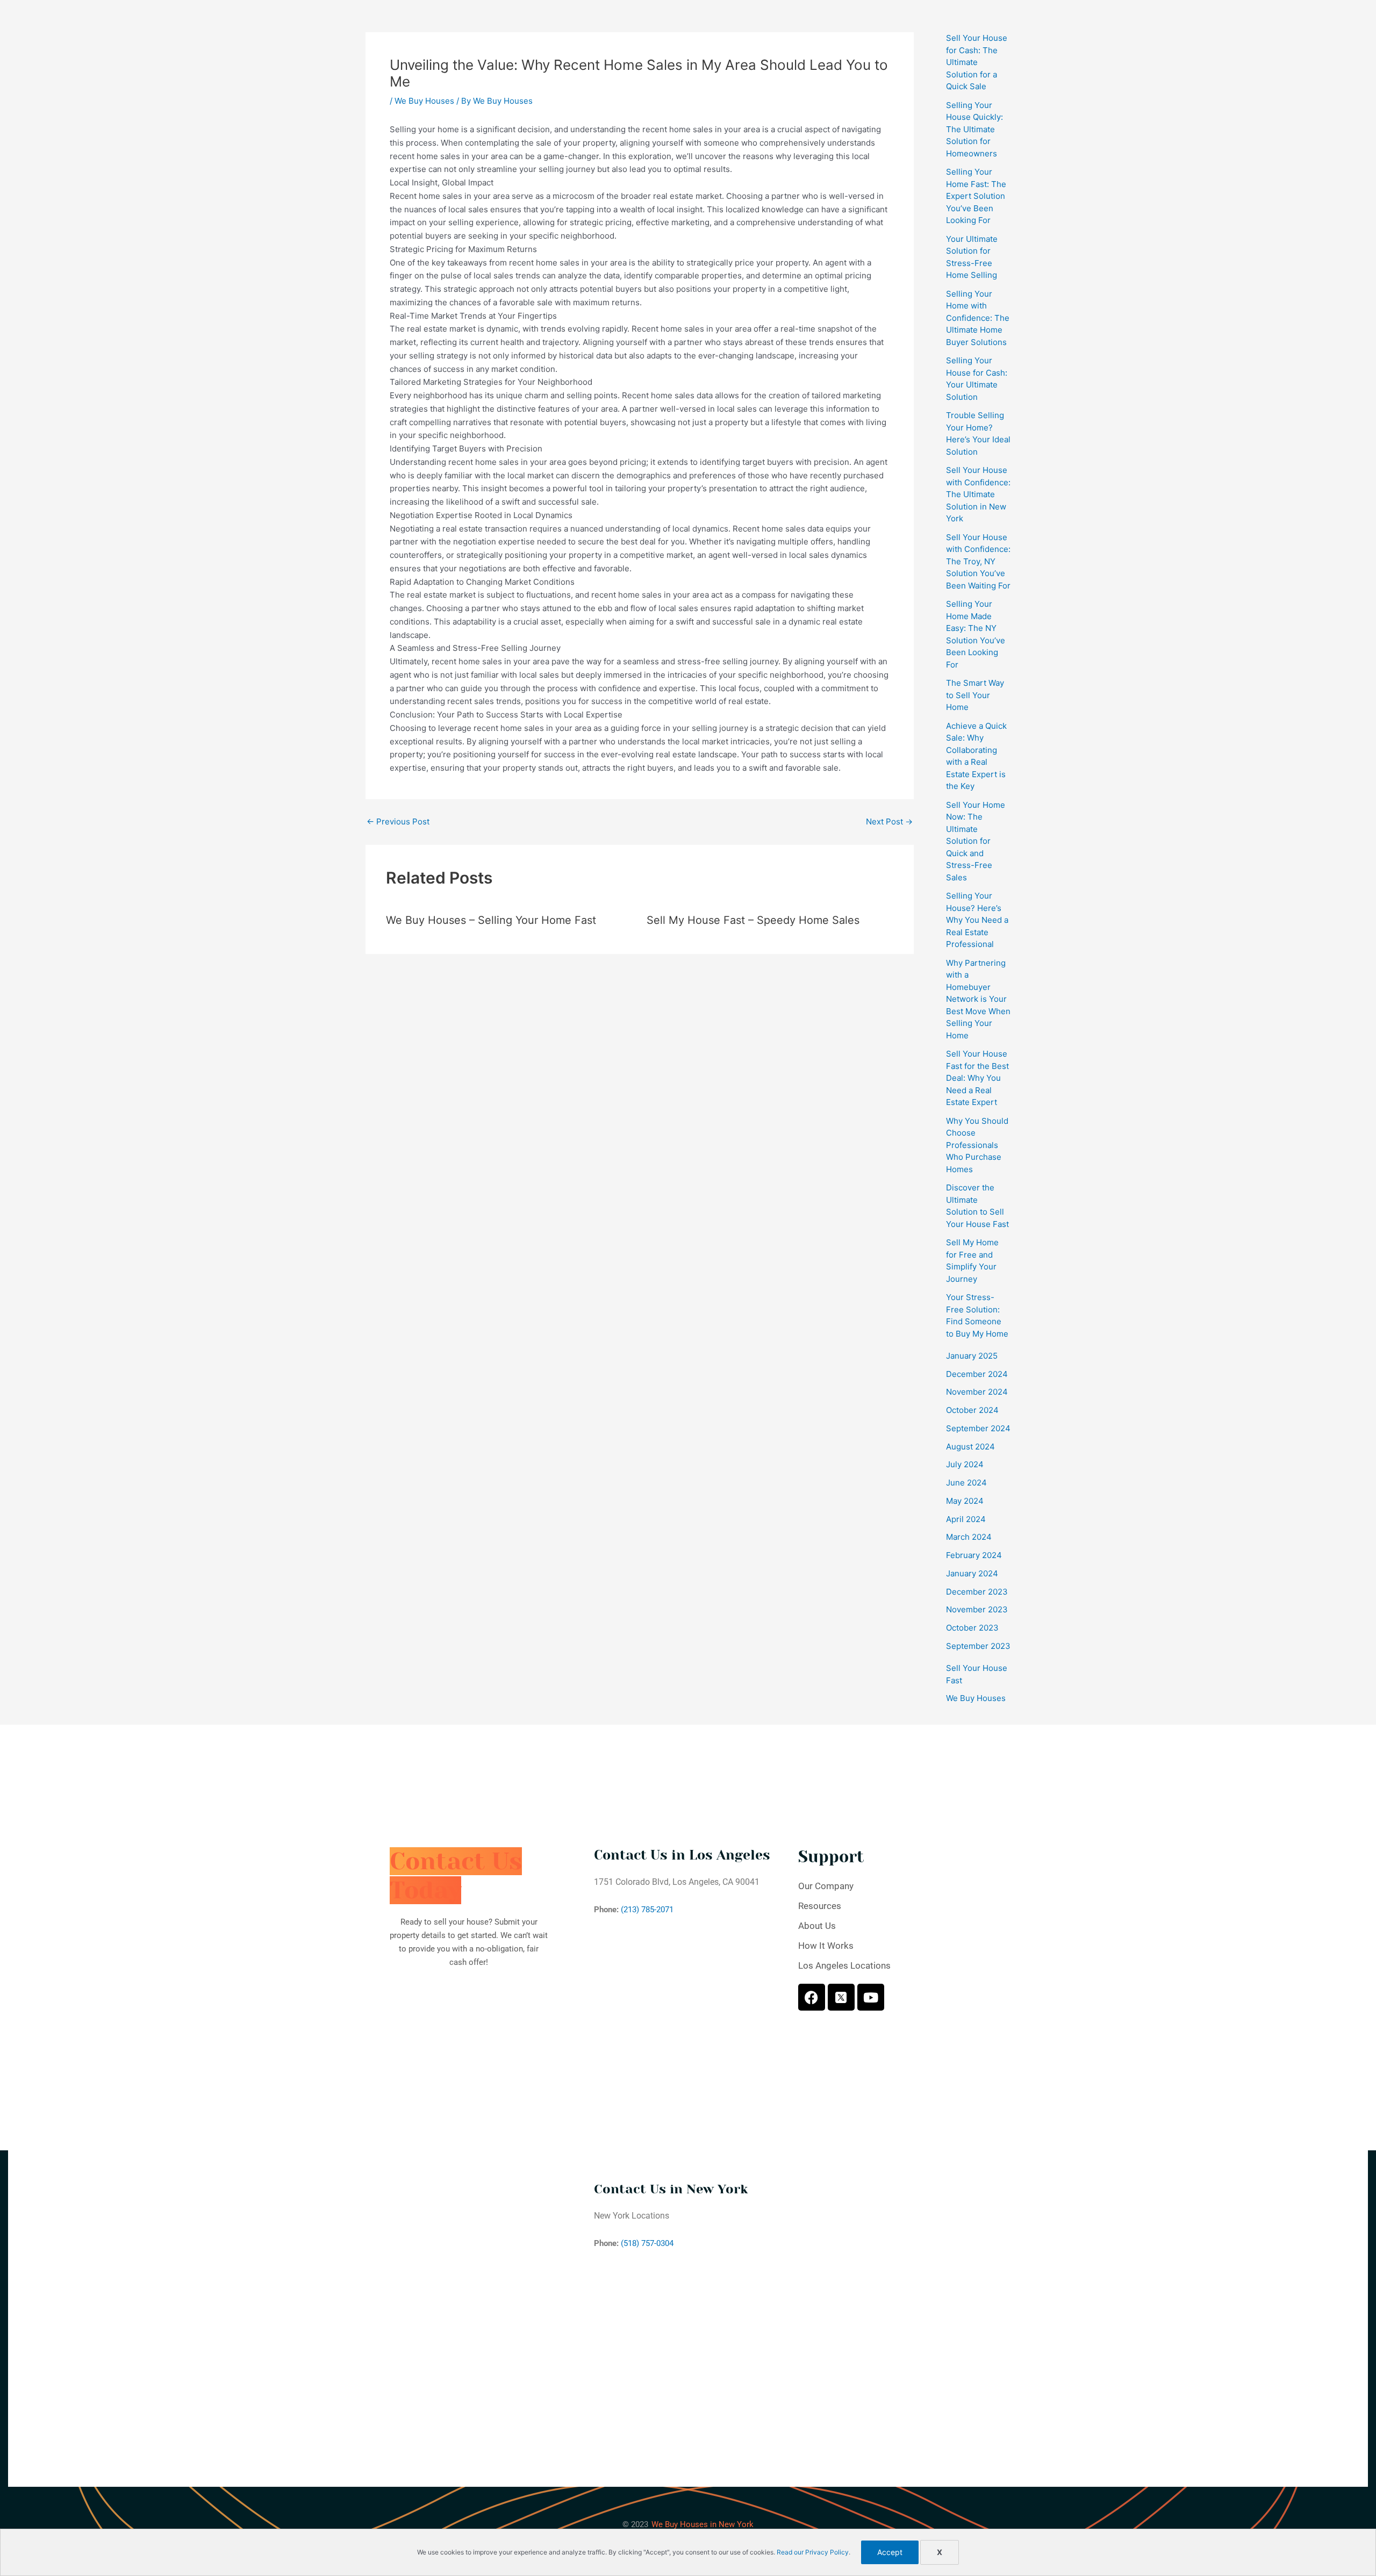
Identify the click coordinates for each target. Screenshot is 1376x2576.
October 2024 (972, 1410)
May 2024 (965, 1501)
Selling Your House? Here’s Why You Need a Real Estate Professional (977, 920)
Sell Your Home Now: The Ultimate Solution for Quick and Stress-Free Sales (976, 841)
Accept (890, 2552)
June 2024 (966, 1483)
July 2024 (965, 1464)
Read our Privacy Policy (813, 2552)
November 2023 (977, 1609)
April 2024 (966, 1519)
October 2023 (972, 1628)
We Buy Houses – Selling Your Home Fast (491, 920)
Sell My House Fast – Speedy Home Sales (753, 920)
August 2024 (970, 1447)
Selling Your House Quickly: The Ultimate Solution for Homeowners (974, 129)
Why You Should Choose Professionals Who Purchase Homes (977, 1145)
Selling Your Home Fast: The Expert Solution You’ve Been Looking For (976, 196)
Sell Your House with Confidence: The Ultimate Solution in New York (978, 494)
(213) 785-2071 (647, 1910)
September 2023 (978, 1646)
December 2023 (977, 1592)
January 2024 (972, 1573)
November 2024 (977, 1392)
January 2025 (972, 1356)
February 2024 (974, 1555)
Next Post (889, 821)
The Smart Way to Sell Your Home (975, 695)
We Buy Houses (424, 101)
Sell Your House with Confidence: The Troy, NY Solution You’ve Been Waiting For (978, 561)
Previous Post (398, 821)
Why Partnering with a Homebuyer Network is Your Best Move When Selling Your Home (978, 999)
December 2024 (977, 1374)
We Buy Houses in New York (703, 2524)
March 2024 (969, 1537)
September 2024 (978, 1428)
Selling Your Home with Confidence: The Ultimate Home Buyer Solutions (978, 318)
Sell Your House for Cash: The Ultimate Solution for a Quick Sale (977, 62)
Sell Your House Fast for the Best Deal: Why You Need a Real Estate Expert (977, 1078)
